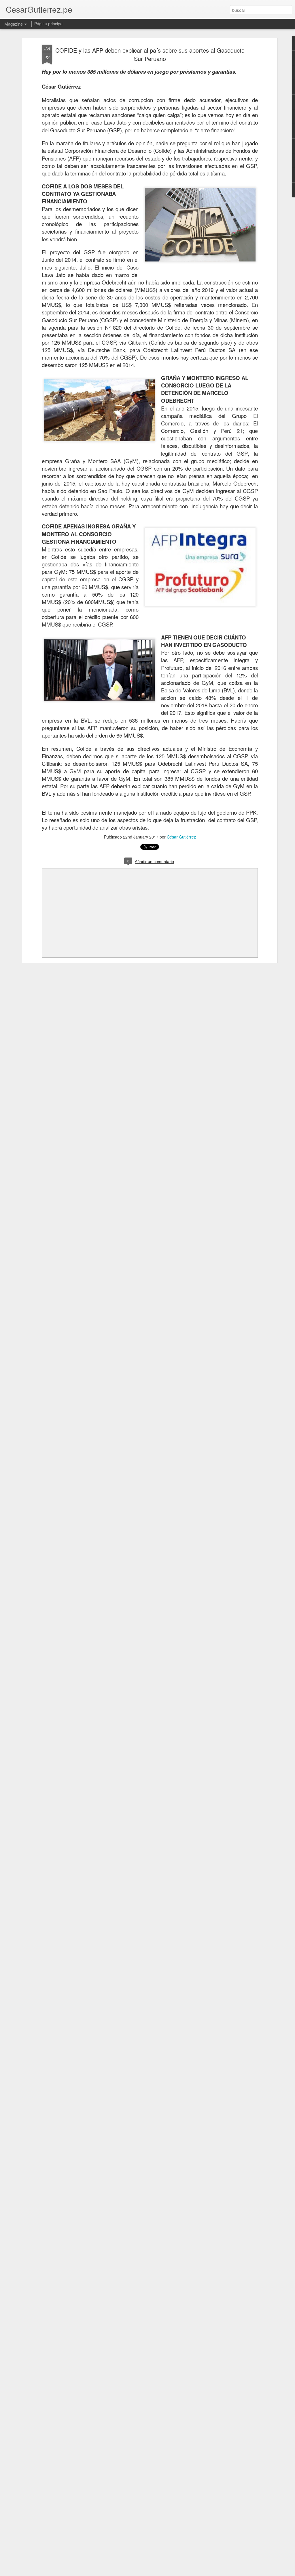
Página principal (49, 24)
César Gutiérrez (181, 837)
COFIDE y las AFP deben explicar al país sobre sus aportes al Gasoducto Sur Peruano (150, 54)
